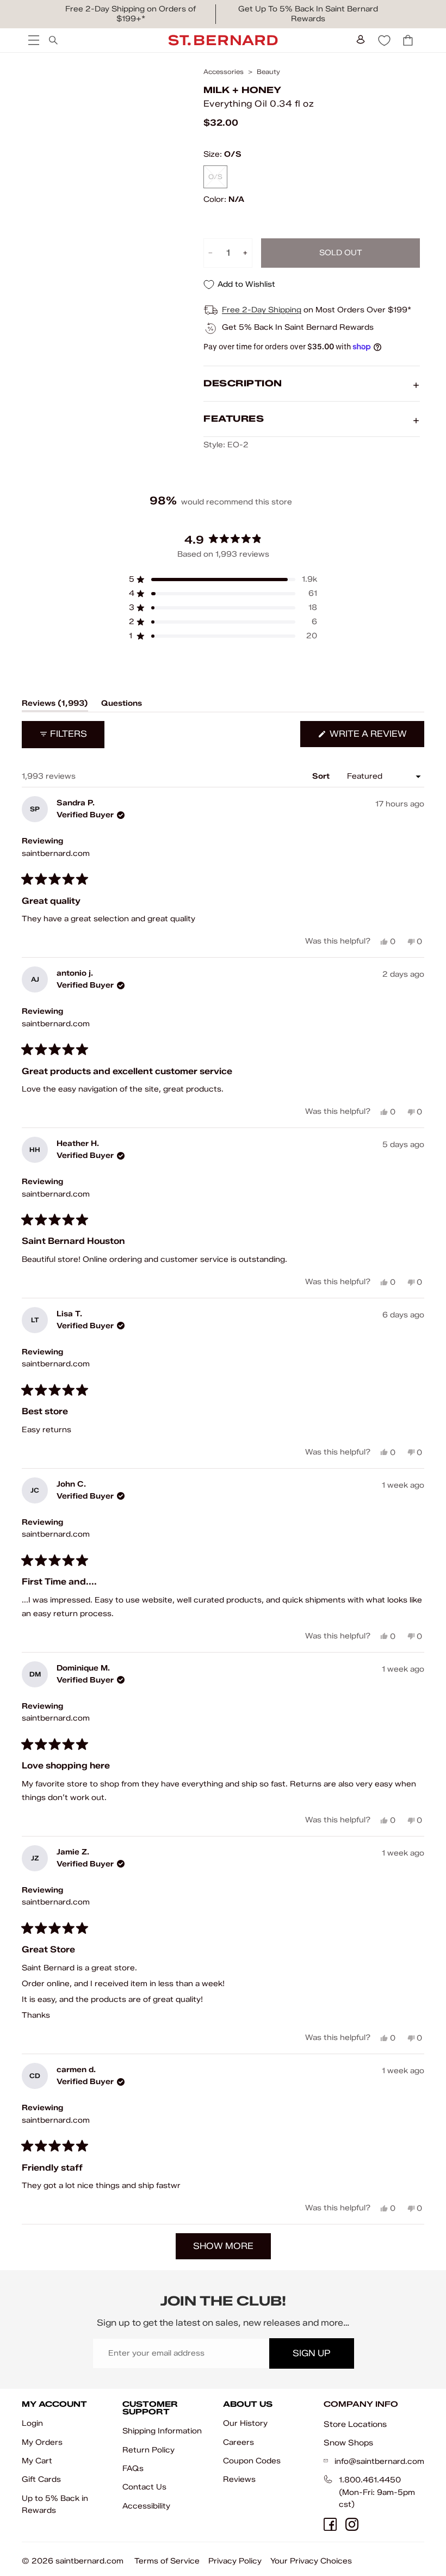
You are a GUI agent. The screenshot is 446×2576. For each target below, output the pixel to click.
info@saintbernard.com (379, 2461)
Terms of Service (167, 2561)
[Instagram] (352, 2524)
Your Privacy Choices (311, 2561)
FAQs (133, 2469)
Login (32, 2423)
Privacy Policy (235, 2561)
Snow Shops (348, 2443)
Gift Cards (41, 2479)
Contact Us (144, 2487)
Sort (322, 776)
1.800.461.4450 (370, 2480)
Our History (245, 2423)
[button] (223, 580)
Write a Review (376, 738)
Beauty (268, 72)
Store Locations (355, 2424)
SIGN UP (311, 2353)
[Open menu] (33, 40)
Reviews (239, 2479)
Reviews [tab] (55, 705)
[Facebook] (330, 2524)
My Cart (37, 2461)
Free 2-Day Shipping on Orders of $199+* (131, 14)
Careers (239, 2442)
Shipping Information (162, 2431)
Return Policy (148, 2450)
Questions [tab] (122, 705)
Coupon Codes (252, 2461)
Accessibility (146, 2506)
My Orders (42, 2442)
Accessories (224, 72)
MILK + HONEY (242, 90)
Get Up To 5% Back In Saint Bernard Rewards (308, 14)
